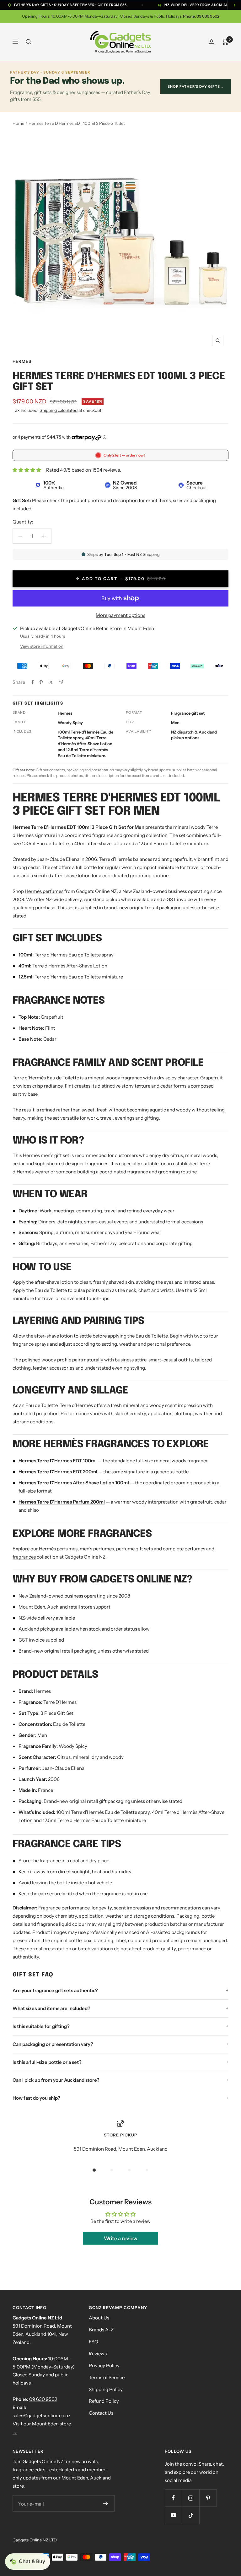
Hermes (22, 361)
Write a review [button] (121, 2238)
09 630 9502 (43, 2399)
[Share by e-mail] (61, 682)
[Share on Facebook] (33, 682)
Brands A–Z (101, 2330)
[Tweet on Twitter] (51, 682)
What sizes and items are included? (51, 2008)
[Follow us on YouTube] (173, 2515)
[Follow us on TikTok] (191, 2515)
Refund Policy (104, 2401)
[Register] (105, 2503)
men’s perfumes (97, 1549)
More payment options (120, 615)
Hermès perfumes (44, 891)
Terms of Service (107, 2377)
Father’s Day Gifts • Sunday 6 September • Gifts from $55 (70, 5)
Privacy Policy (104, 2365)
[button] (28, 2562)
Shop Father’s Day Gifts (196, 86)
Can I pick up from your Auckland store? (56, 2080)
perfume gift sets (134, 1549)
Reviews (98, 2354)
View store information (42, 646)
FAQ (94, 2342)
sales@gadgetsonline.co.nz (41, 2415)
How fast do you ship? (36, 2098)
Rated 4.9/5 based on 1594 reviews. (84, 470)
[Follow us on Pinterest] (208, 2498)
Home (18, 123)
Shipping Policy (106, 2389)
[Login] (212, 42)
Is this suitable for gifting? (41, 2026)
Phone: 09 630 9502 (201, 16)
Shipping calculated (59, 410)
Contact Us (101, 2413)
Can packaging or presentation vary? (53, 2044)
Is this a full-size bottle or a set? (47, 2062)
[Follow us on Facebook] (173, 2498)
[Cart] (225, 42)
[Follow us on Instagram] (191, 2498)
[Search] (29, 42)
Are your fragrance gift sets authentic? (55, 1990)
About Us (99, 2318)
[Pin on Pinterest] (41, 682)
